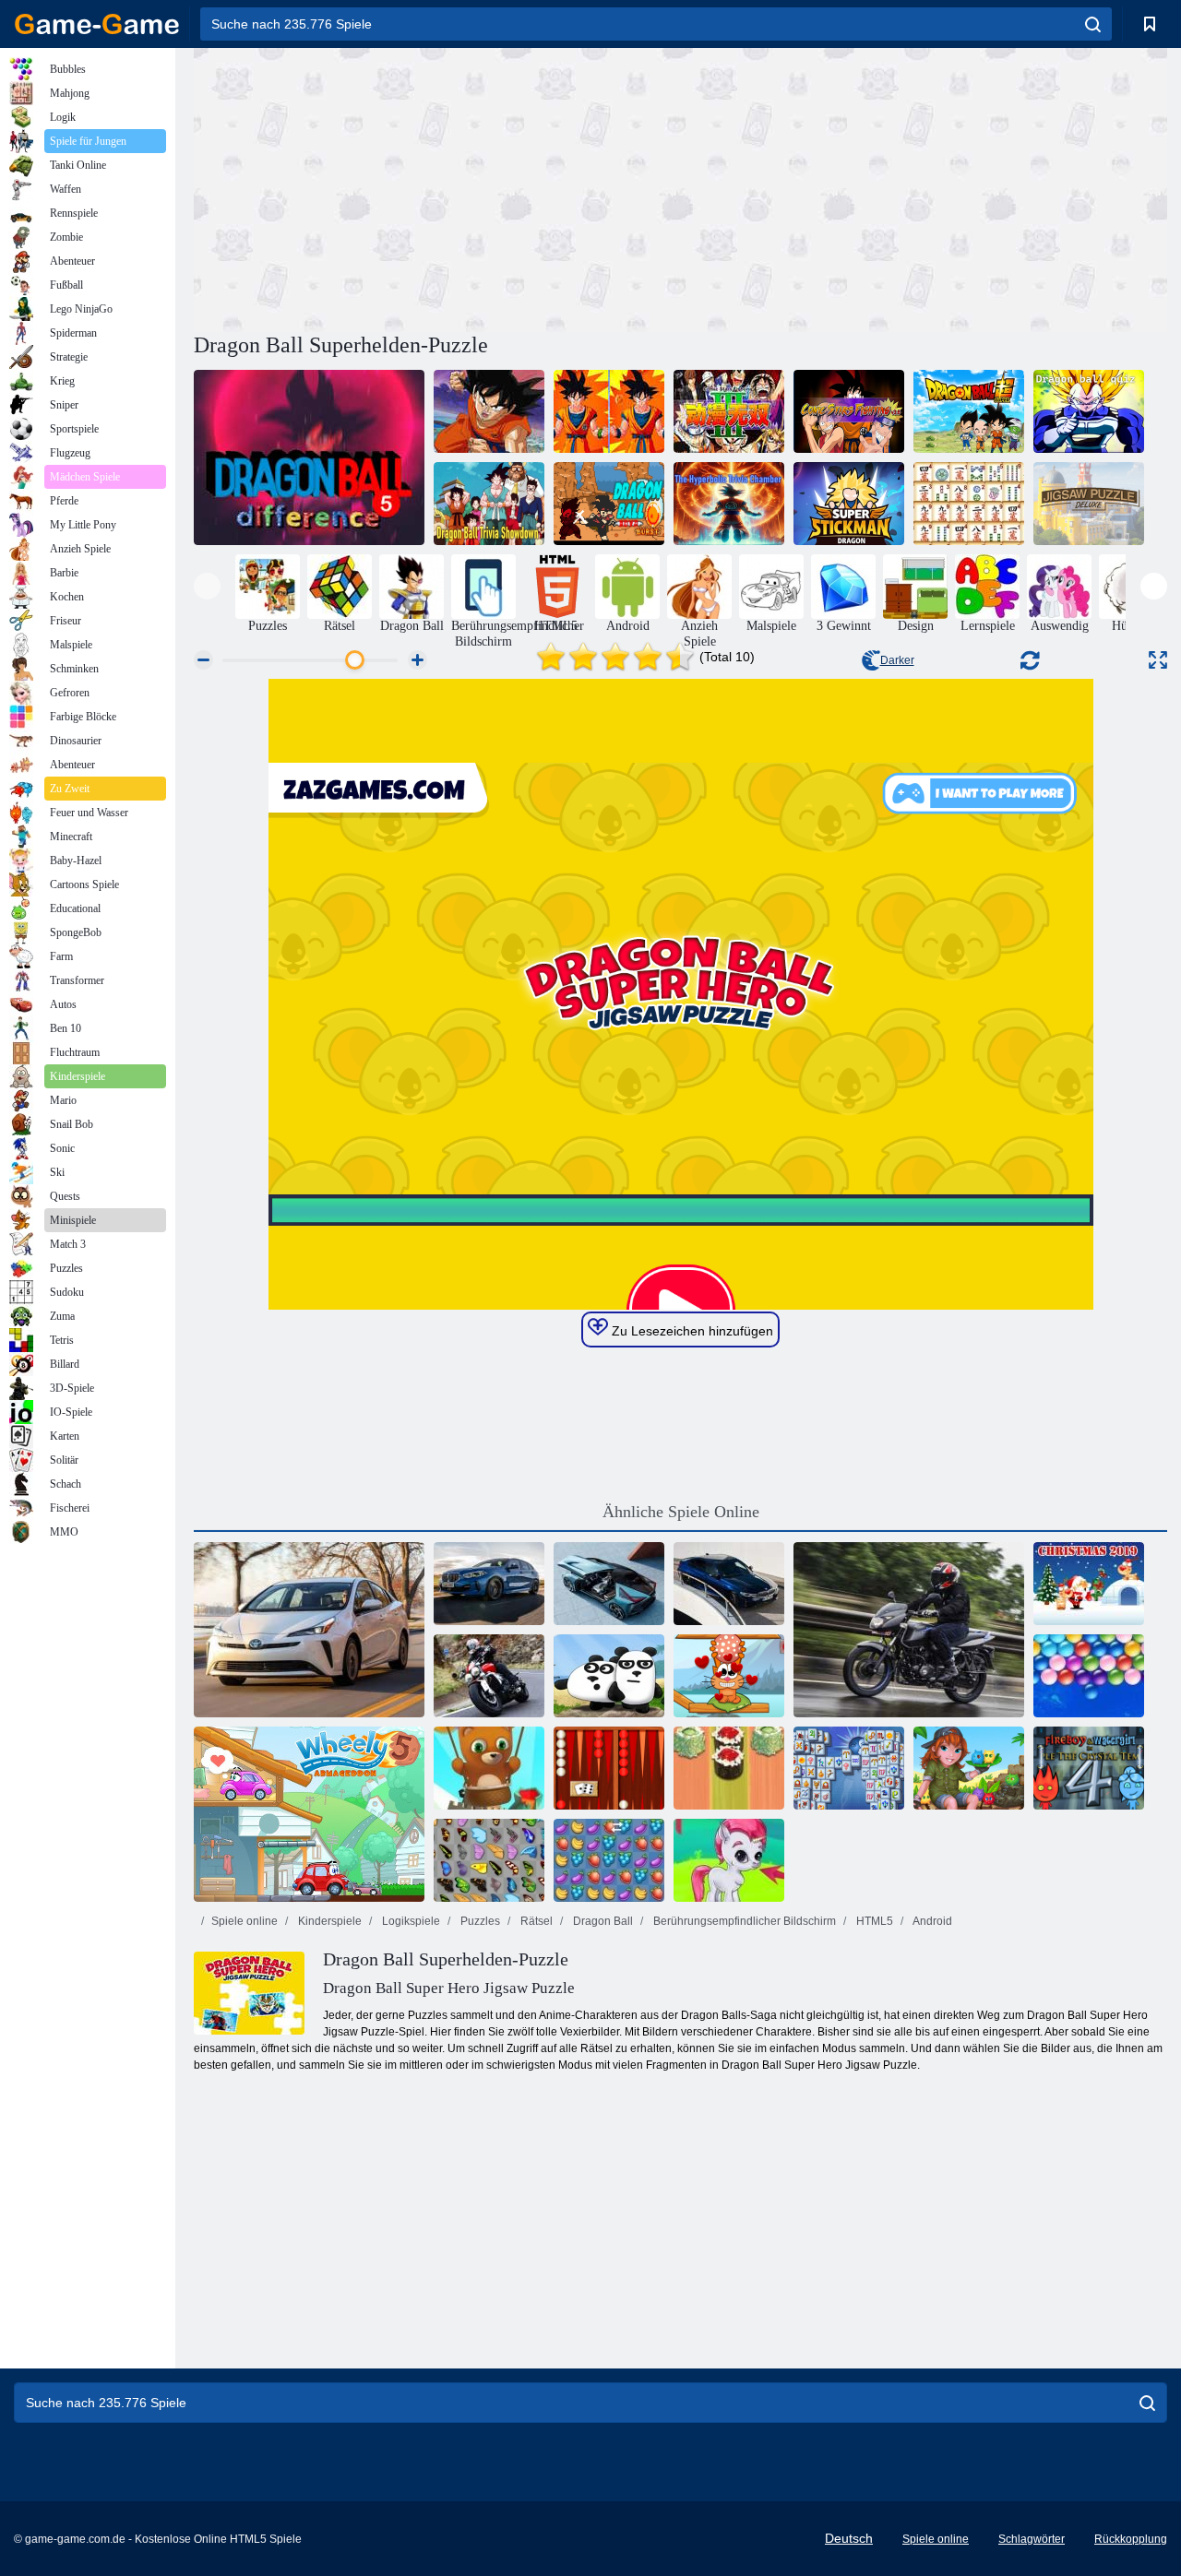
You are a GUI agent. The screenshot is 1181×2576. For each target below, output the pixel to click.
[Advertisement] (437, 187)
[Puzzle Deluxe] (1089, 504)
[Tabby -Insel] (969, 1768)
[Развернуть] (1158, 660)
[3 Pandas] (609, 1676)
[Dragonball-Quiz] (1089, 411)
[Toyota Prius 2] (309, 1630)
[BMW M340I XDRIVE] (729, 1584)
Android (931, 1921)
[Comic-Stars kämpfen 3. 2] (729, 411)
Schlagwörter (1032, 2539)
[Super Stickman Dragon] (849, 504)
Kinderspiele (328, 1921)
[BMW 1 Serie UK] (489, 1584)
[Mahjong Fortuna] (849, 1768)
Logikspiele (410, 1921)
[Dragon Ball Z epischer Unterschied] (609, 411)
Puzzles (479, 1921)
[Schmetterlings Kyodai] (489, 1860)
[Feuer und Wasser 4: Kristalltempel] (1089, 1768)
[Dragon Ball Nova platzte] (609, 504)
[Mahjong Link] (969, 504)
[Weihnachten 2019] (1089, 1584)
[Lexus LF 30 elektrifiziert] (609, 1584)
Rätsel (535, 1921)
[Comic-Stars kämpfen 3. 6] (849, 411)
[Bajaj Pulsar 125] (909, 1630)
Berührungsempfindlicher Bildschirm (743, 1921)
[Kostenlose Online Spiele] (97, 24)
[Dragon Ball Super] (969, 411)
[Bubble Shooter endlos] (489, 1768)
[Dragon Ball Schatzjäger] (489, 411)
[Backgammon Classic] (609, 1768)
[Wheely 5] (309, 1814)
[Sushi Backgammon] (729, 1768)
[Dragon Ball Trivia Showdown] (489, 504)
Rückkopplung (1131, 2539)
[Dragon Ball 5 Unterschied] (309, 457)
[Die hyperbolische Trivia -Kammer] (729, 504)
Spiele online (245, 1921)
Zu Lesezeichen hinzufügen (691, 1331)
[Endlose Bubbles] (1089, 1676)
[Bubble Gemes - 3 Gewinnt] (729, 1860)
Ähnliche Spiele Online (681, 1512)
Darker (897, 660)
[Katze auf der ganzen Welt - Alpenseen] (729, 1676)
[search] (1093, 24)
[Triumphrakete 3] (489, 1676)
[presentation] (207, 586)
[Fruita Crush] (609, 1860)
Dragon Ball (602, 1921)
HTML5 (873, 1921)
